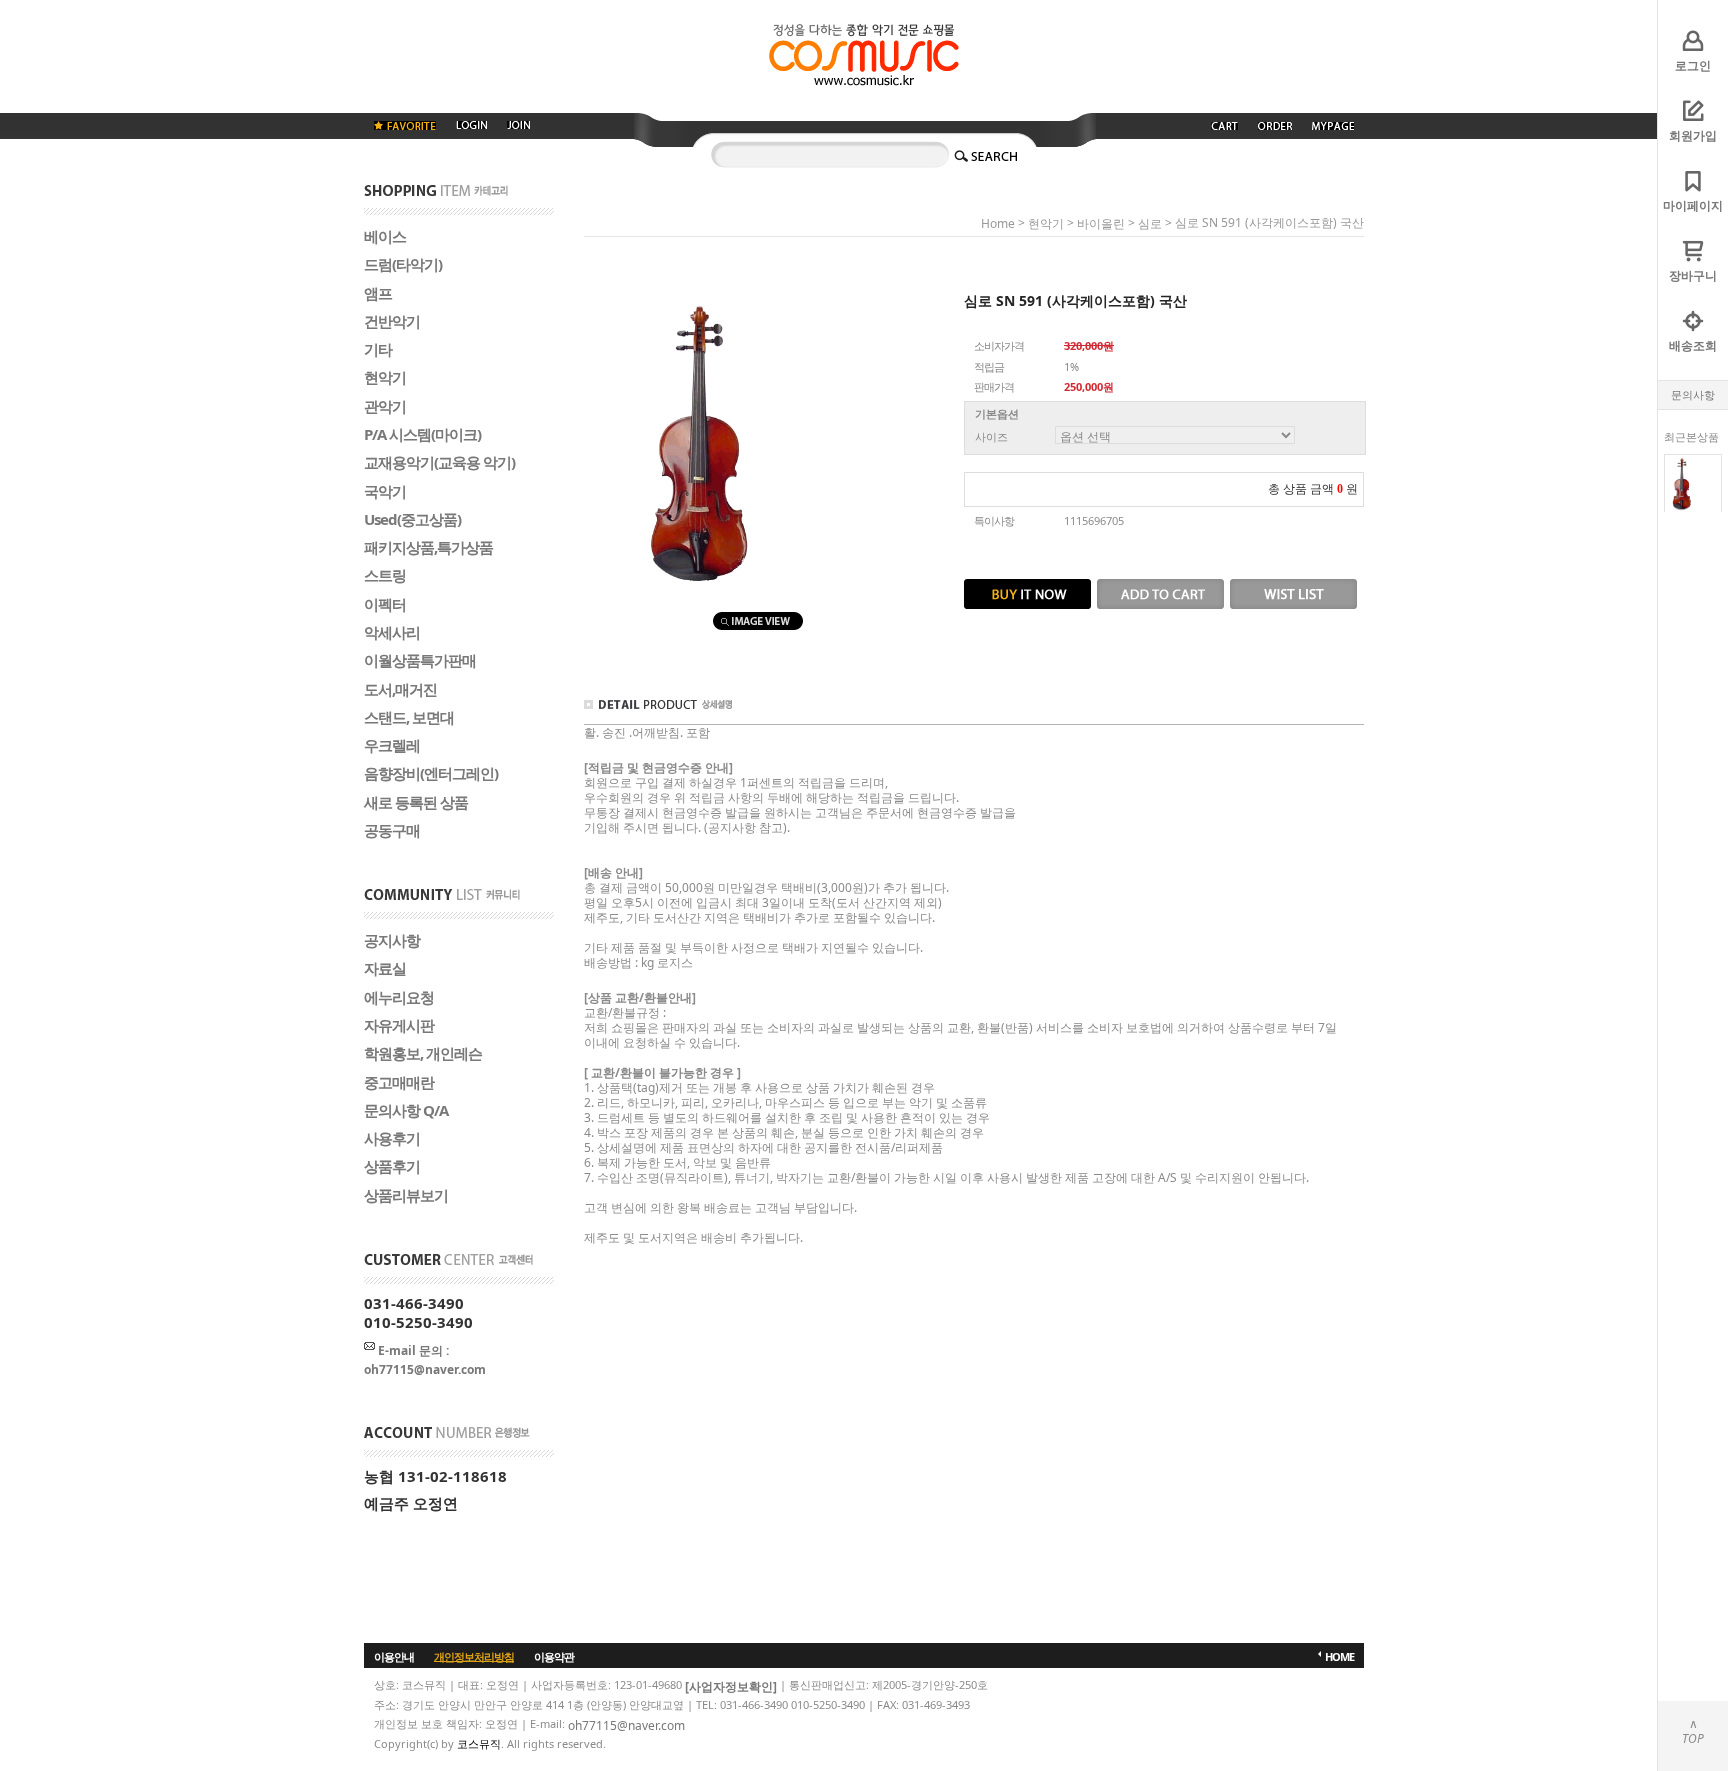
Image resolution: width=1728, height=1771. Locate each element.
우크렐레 (392, 745)
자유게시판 (399, 1025)
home (998, 223)
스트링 (385, 575)
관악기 (385, 405)
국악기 (385, 490)
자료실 (385, 968)
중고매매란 (399, 1081)
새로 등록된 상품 (416, 801)
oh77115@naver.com (626, 1724)
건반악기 (392, 320)
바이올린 (1101, 223)
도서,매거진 (400, 688)
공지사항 (392, 940)
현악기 (385, 377)
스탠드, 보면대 (409, 716)
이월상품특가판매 (420, 660)
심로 (1150, 223)
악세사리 (392, 631)
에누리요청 (399, 996)
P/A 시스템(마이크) (422, 434)
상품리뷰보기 (406, 1194)
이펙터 (385, 603)
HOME (1339, 1655)
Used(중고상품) (412, 518)
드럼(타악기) (403, 264)
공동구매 (392, 829)
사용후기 (392, 1138)
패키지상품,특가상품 (428, 547)
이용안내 (394, 1655)
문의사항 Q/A (406, 1109)
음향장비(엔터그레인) (431, 773)
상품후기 (392, 1166)
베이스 (385, 236)
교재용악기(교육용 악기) (439, 462)
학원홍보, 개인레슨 (423, 1053)
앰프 (378, 292)
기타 (378, 349)
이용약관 (554, 1655)
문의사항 (1693, 394)
